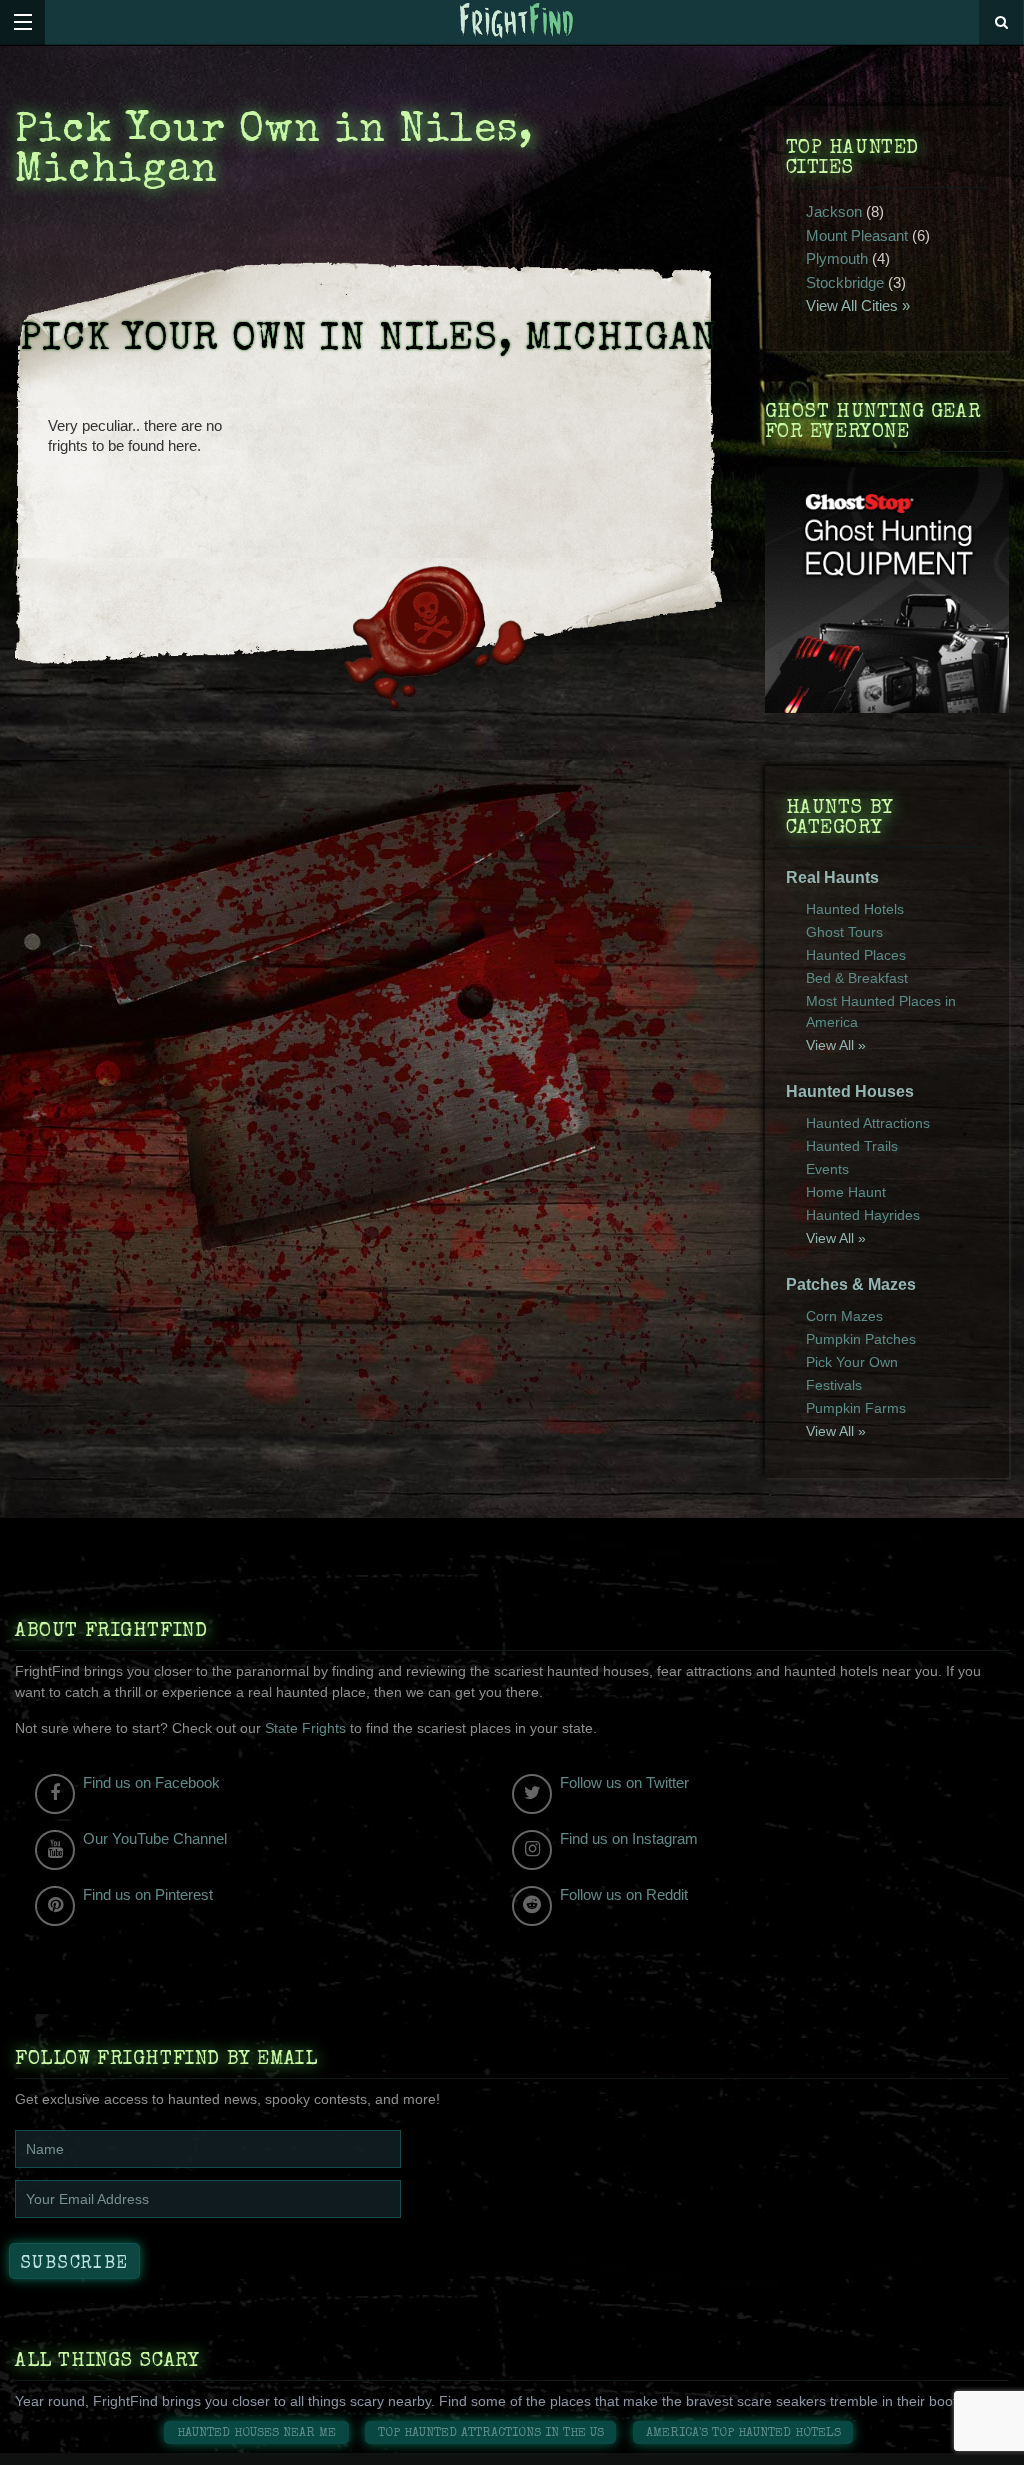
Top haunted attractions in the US (491, 2433)
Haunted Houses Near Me (256, 2433)
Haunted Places (856, 955)
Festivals (834, 1385)
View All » (836, 1045)
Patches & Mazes (851, 1284)
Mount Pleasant (857, 235)
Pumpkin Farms (856, 1408)
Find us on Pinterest (148, 1894)
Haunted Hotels (855, 909)
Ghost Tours (844, 932)
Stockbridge (845, 282)
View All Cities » (858, 305)
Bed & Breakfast (857, 978)
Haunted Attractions (868, 1123)
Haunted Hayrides (863, 1215)
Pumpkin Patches (861, 1339)
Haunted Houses (850, 1091)
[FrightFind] (517, 21)
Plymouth (837, 258)
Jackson (834, 211)
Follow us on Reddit (624, 1894)
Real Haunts (832, 877)
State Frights (305, 1728)
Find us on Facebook (151, 1782)
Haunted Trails (852, 1146)
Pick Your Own (852, 1362)
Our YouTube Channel (155, 1838)
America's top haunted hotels (743, 2433)
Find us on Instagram (629, 1838)
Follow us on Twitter (624, 1782)
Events (827, 1169)
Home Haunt (846, 1192)
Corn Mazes (844, 1316)
